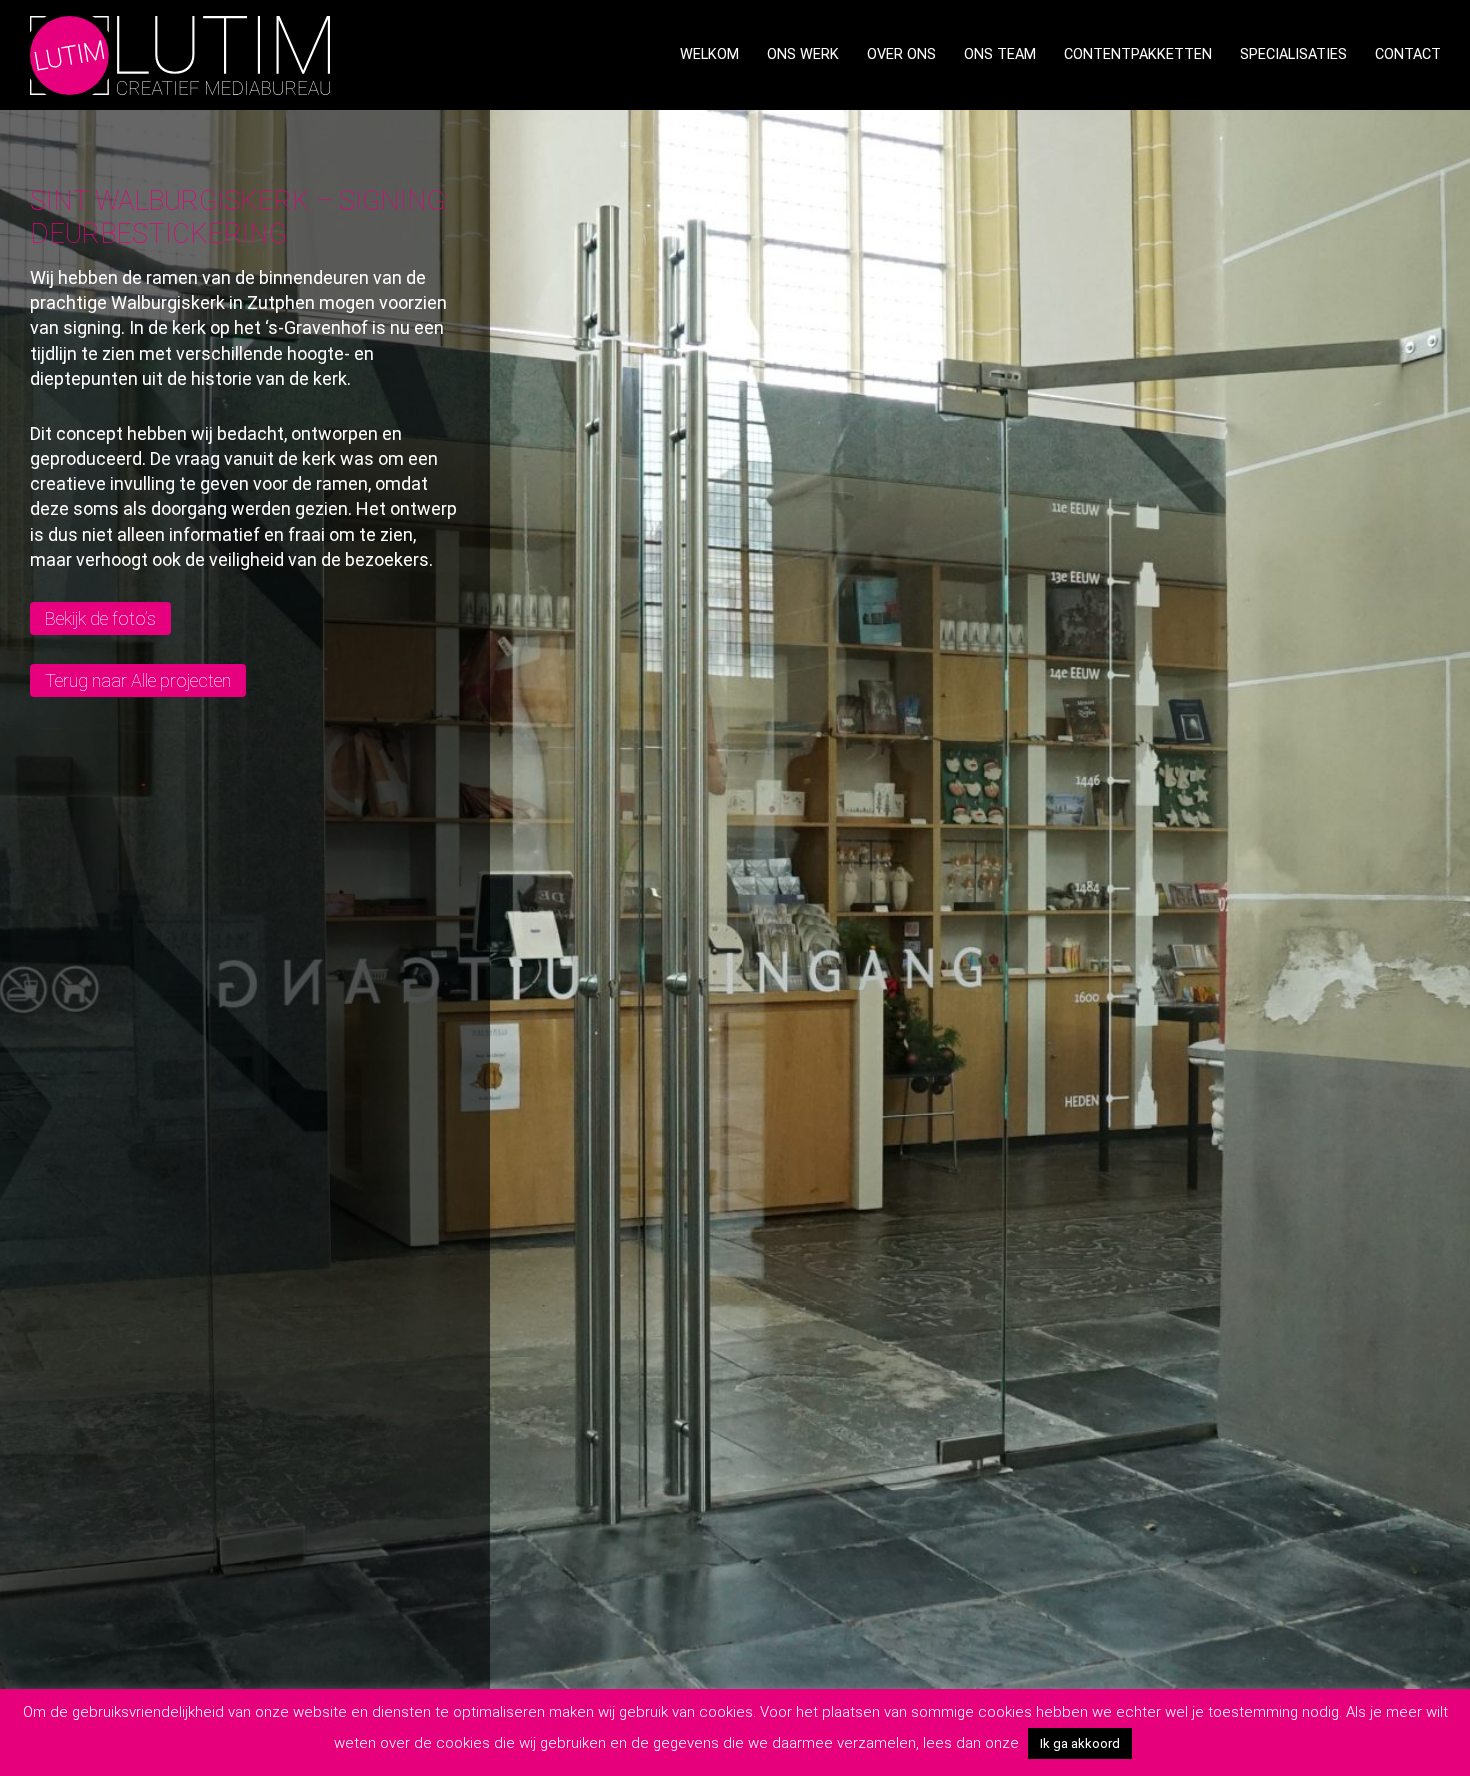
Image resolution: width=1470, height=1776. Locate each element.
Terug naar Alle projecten (138, 680)
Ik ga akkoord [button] (1080, 1743)
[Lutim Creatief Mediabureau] (180, 53)
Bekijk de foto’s (100, 618)
